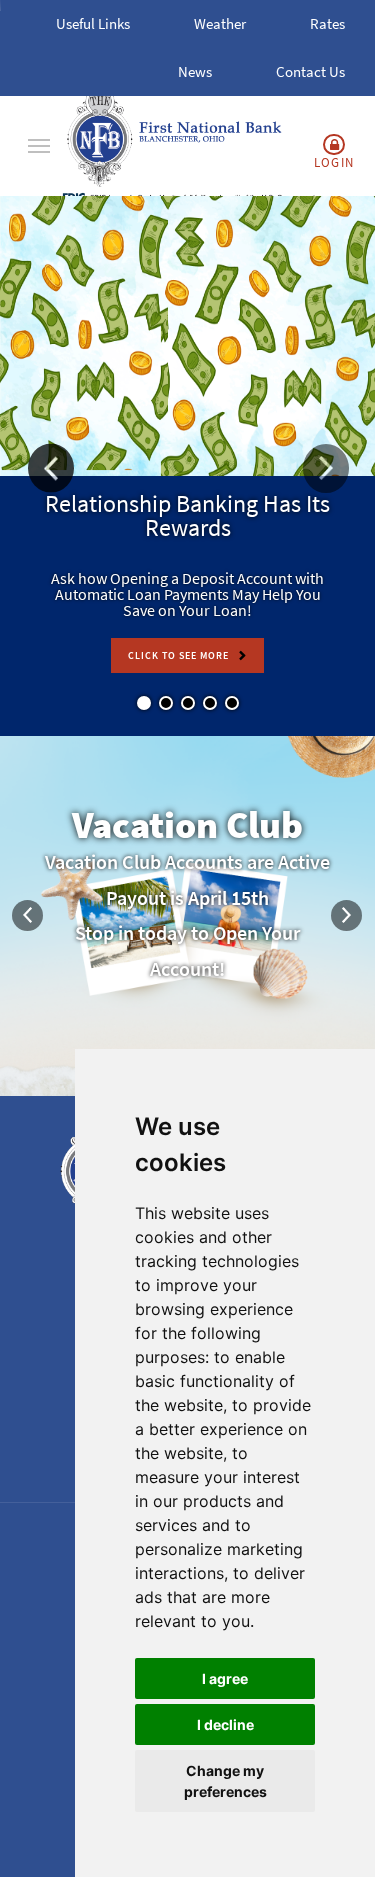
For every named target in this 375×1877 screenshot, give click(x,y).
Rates (327, 23)
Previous (28, 915)
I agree (225, 1678)
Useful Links (93, 23)
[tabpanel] (187, 466)
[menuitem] (39, 146)
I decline (225, 1724)
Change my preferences (225, 1781)
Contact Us (310, 71)
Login (334, 162)
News (195, 71)
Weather (220, 23)
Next (347, 915)
